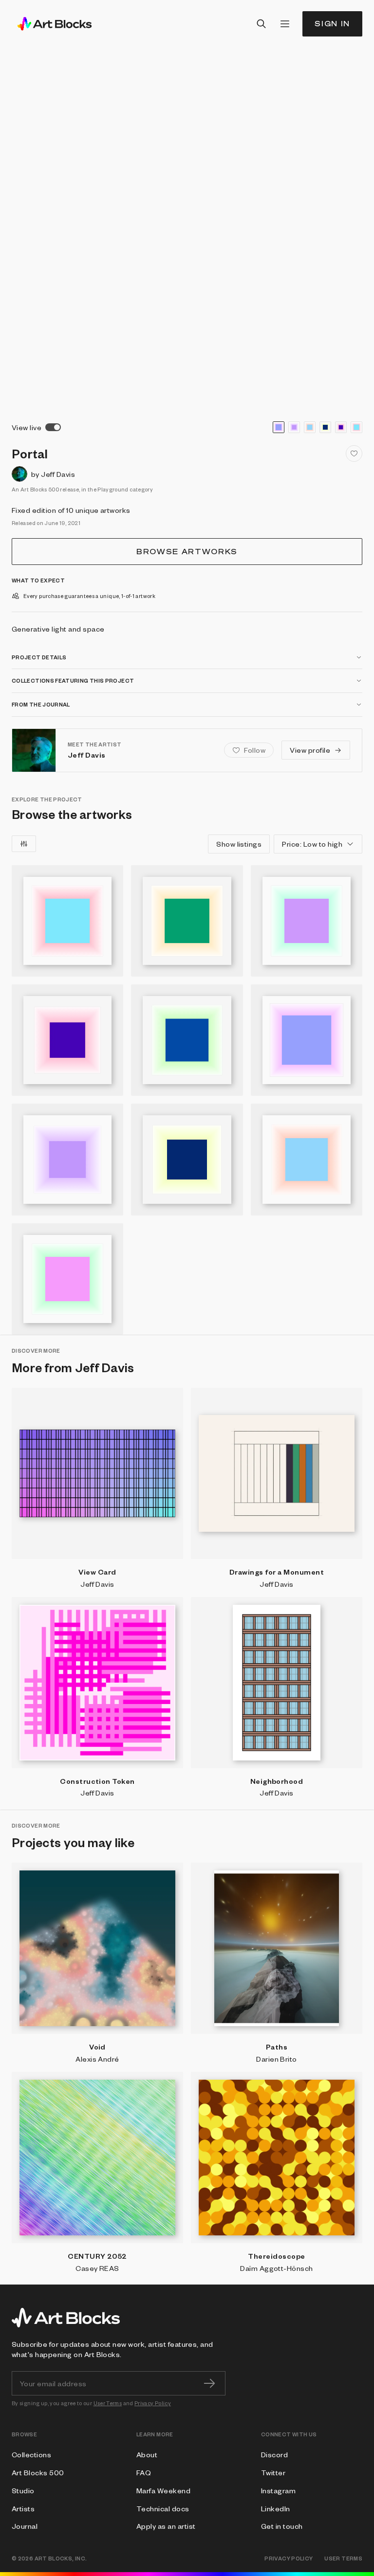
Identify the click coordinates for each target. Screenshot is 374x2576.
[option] (279, 427)
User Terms (108, 2403)
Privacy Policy (153, 2403)
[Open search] (262, 24)
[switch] (53, 427)
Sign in (332, 24)
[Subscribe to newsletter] (209, 2383)
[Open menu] (285, 24)
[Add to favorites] (354, 454)
